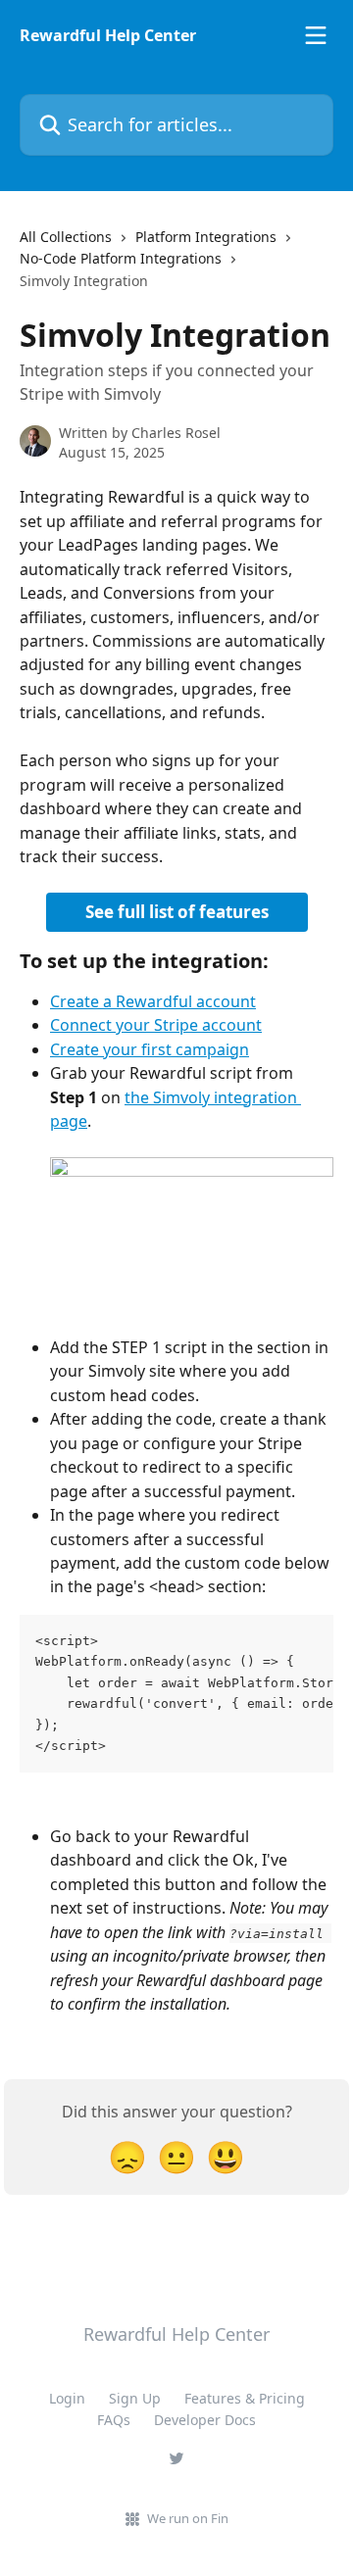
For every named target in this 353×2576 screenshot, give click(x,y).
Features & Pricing (245, 2398)
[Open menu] (316, 35)
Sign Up (135, 2398)
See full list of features (177, 912)
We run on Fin (188, 2518)
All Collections (66, 237)
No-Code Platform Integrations (121, 258)
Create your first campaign (150, 1049)
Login (67, 2398)
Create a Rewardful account (153, 1001)
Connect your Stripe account (156, 1025)
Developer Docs (205, 2420)
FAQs (114, 2420)
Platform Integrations (206, 237)
